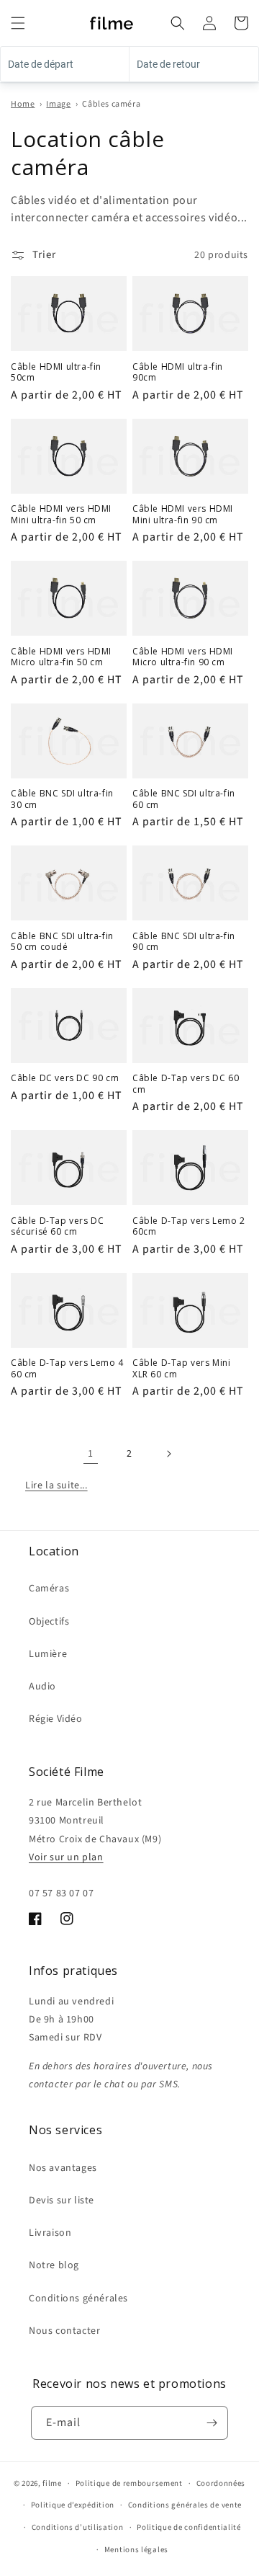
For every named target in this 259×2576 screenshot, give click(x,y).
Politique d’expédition (73, 2505)
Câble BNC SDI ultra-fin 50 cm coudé (62, 942)
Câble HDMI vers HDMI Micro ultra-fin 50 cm (61, 657)
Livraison (50, 2233)
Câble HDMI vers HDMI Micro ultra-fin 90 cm (183, 657)
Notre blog (54, 2265)
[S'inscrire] (212, 2423)
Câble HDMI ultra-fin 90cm (178, 372)
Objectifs (49, 1622)
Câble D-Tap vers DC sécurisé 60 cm (57, 1226)
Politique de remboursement (129, 2483)
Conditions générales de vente (185, 2505)
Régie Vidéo (56, 1719)
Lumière (48, 1654)
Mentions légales (136, 2550)
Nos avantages (63, 2168)
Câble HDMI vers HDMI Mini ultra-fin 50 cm (61, 514)
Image (58, 104)
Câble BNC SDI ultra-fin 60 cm (184, 799)
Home (23, 104)
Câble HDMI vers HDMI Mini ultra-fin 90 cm (183, 514)
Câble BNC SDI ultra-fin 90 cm (184, 942)
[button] (18, 23)
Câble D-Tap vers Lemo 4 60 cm (67, 1368)
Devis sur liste (62, 2200)
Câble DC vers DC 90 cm (65, 1078)
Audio (42, 1687)
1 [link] (91, 1454)
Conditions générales (78, 2299)
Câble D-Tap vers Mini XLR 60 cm (182, 1368)
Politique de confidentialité (189, 2527)
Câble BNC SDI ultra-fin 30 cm (62, 799)
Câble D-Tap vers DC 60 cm (186, 1084)
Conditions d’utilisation (78, 2527)
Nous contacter (64, 2331)
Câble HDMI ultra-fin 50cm (56, 372)
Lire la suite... (56, 1485)
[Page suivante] (168, 1454)
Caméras (49, 1589)
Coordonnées (221, 2483)
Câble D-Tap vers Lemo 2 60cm (189, 1226)
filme (52, 2483)
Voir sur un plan (66, 1857)
